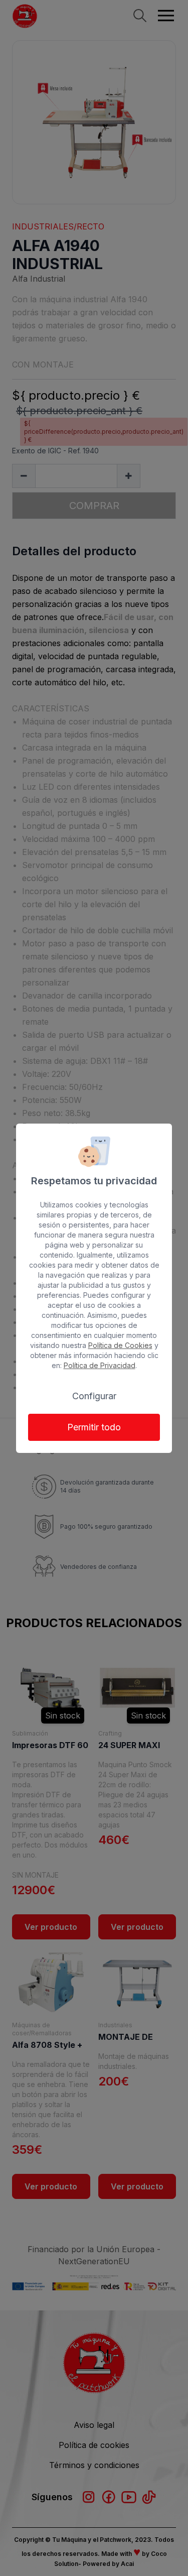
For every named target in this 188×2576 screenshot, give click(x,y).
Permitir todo (94, 1427)
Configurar (94, 1396)
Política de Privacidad (100, 1365)
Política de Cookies (120, 1345)
